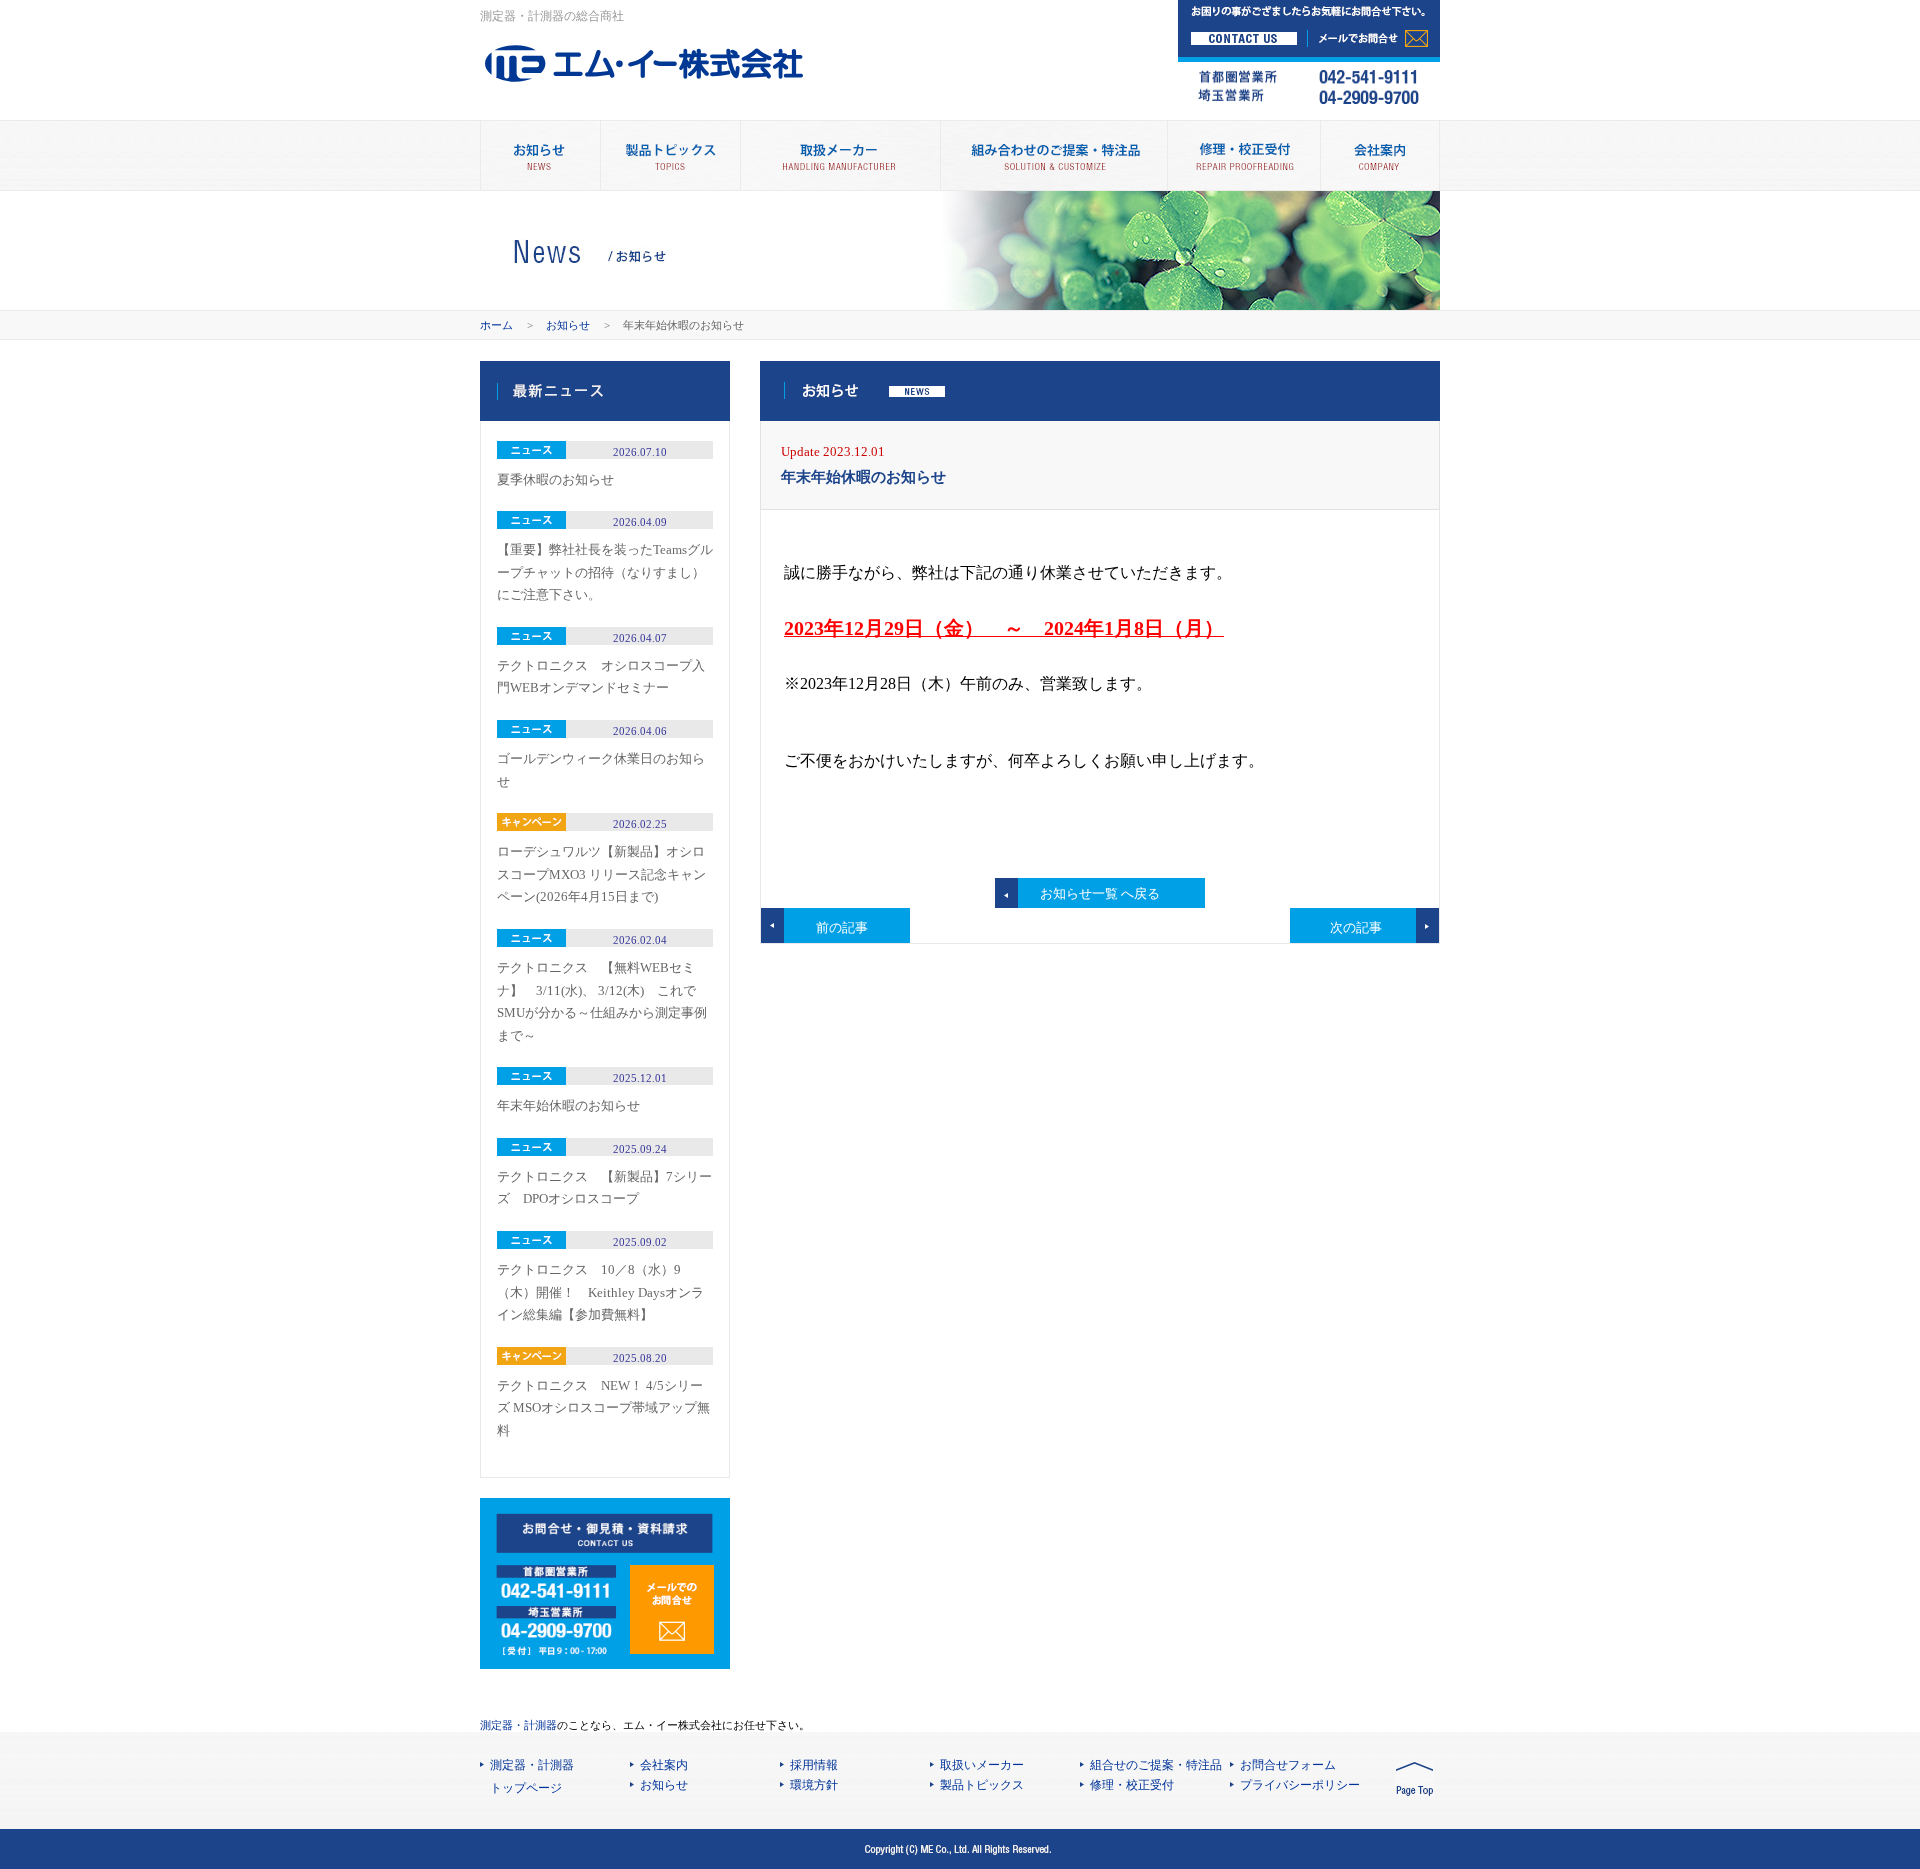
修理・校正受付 (1243, 155)
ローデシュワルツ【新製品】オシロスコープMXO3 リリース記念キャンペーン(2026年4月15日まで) (601, 874)
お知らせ (568, 325)
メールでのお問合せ (672, 1609)
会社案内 (1380, 155)
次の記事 (1356, 927)
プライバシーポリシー (1300, 1785)
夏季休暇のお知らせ (555, 479)
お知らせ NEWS (540, 155)
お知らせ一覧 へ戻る (1100, 893)
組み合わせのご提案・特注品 (1053, 155)
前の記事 (842, 927)
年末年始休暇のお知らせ (568, 1105)
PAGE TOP (1414, 1780)
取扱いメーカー (982, 1765)
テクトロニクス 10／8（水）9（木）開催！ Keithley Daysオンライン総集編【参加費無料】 (600, 1292)
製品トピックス (670, 155)
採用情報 (814, 1765)
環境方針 (814, 1785)
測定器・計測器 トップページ (532, 1776)
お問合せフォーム (1288, 1765)
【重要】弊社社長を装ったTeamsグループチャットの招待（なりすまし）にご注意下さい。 (605, 572)
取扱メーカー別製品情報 (840, 155)
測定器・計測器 (518, 1725)
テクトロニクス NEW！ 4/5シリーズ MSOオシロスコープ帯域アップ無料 (603, 1408)
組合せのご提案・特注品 (1156, 1765)
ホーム (496, 325)
